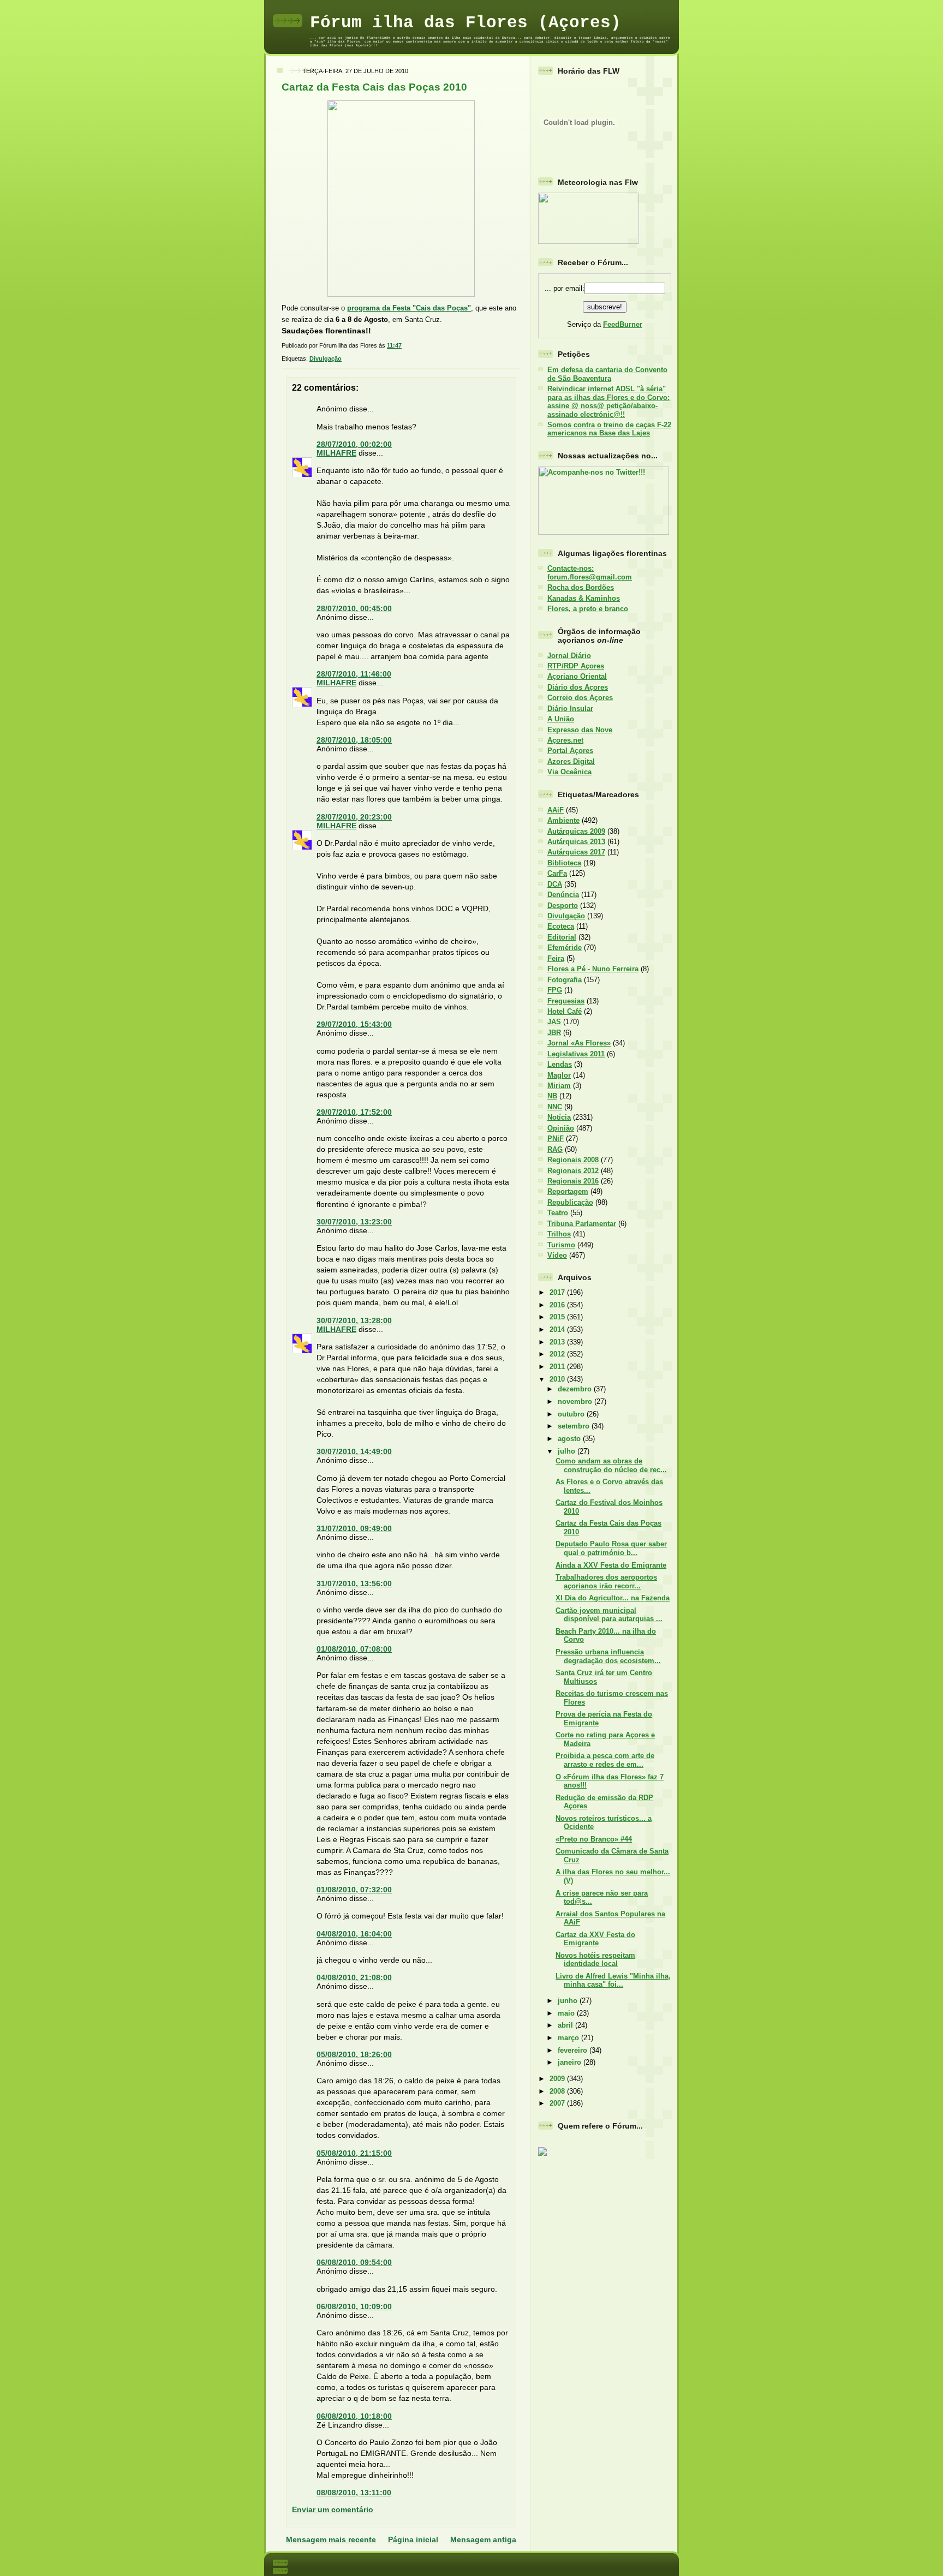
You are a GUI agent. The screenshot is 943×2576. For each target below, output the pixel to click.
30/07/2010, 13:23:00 (354, 1222)
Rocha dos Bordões (581, 587)
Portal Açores (570, 751)
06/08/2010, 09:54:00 (354, 2262)
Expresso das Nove (580, 730)
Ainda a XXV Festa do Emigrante (611, 1565)
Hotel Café (565, 1011)
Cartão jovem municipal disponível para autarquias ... (609, 1615)
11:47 (394, 345)
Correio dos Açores (580, 698)
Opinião (561, 1128)
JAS (554, 1022)
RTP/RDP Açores (576, 666)
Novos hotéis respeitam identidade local (595, 1959)
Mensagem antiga (483, 2539)
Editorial (562, 937)
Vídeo (557, 1255)
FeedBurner (623, 324)
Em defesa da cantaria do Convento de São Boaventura (607, 374)
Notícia (559, 1117)
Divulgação (326, 358)
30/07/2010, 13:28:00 (354, 1320)
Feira (556, 958)
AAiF (556, 810)
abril (566, 2025)
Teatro (558, 1213)
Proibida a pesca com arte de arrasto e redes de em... (605, 1760)
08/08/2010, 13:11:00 (354, 2493)
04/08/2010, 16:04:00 (354, 1934)
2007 (558, 2103)
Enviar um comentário (333, 2509)
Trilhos (559, 1234)
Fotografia (565, 980)
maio (567, 2013)
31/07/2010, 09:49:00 (354, 1528)
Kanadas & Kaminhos (584, 598)
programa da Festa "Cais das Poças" (409, 308)
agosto (570, 1439)
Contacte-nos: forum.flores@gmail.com (590, 572)
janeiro (571, 2062)
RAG (555, 1149)
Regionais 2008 (573, 1160)
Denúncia (563, 895)
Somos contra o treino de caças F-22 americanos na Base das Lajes (609, 429)
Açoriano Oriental (577, 676)
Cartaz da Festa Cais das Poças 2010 (374, 87)
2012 (558, 1354)
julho (568, 1451)
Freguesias (566, 1001)
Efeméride (565, 948)
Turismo (561, 1245)
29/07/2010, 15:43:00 (354, 1024)
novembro (576, 1401)
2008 (558, 2091)
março (569, 2038)
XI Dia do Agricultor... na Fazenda (613, 1598)
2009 (558, 2079)
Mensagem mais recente (331, 2539)
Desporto (563, 906)
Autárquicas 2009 (576, 831)
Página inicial (413, 2539)
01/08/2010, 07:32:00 (354, 1890)
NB (552, 1096)
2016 (558, 1305)
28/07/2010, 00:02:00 (354, 444)
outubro (572, 1414)
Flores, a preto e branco (588, 609)
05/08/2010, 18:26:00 (354, 2054)
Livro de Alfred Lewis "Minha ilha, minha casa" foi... (613, 1980)
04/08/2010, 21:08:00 (354, 1977)
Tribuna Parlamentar (582, 1224)
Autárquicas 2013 (576, 842)
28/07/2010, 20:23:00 (354, 817)
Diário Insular (570, 709)
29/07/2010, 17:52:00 (354, 1112)
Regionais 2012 (573, 1171)
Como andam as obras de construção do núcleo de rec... (611, 1465)
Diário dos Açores (578, 687)
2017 (558, 1292)
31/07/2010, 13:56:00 (354, 1583)
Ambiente (563, 820)
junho (569, 2001)
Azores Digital (571, 761)
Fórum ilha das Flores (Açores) (465, 23)
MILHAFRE (336, 453)
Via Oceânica (569, 772)
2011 (558, 1367)
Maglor (559, 1075)
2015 (558, 1317)
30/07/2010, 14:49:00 (354, 1451)
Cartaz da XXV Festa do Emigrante (595, 1939)
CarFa (557, 873)
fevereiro (574, 2050)
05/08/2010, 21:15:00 (354, 2153)
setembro (575, 1426)
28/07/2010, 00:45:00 (354, 608)
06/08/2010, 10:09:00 (354, 2306)
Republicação (570, 1202)
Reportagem (568, 1191)
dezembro (576, 1389)
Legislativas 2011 (576, 1054)
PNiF (556, 1138)
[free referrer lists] (542, 2154)
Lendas (560, 1064)
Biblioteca (564, 863)
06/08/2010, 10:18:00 (354, 2416)
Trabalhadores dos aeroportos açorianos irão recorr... (606, 1581)
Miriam (559, 1086)
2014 (558, 1329)
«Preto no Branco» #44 (594, 1839)
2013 (558, 1342)
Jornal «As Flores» (579, 1043)
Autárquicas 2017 (576, 852)
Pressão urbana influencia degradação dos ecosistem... (608, 1656)
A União (561, 719)
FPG (555, 990)
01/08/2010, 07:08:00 (354, 1649)
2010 (558, 1379)
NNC (555, 1107)
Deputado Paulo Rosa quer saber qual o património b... (611, 1548)
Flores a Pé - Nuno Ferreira (593, 969)
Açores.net (565, 740)
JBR (554, 1033)
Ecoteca (561, 926)
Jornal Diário (569, 656)
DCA (555, 884)
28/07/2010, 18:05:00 (354, 740)
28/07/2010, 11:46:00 (354, 674)
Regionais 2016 (573, 1181)
